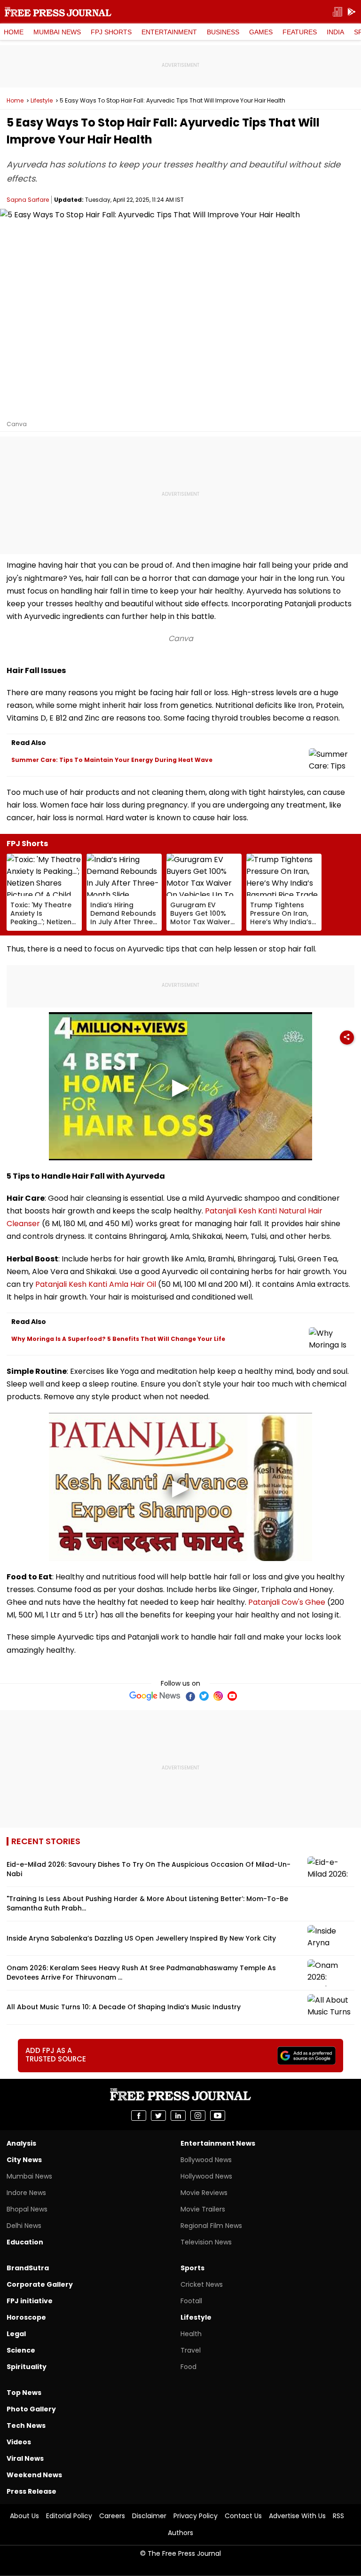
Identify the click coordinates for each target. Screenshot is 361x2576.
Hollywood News (206, 2176)
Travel (191, 2350)
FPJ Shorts (111, 32)
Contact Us (243, 2516)
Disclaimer (149, 2516)
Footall (191, 2301)
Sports (192, 2268)
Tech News (26, 2425)
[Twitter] (204, 1696)
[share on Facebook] (139, 2116)
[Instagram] (218, 1696)
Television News (206, 2242)
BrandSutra (28, 2268)
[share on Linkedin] (178, 2116)
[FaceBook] (190, 1696)
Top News (24, 2393)
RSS (338, 2516)
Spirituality (27, 2367)
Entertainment (169, 32)
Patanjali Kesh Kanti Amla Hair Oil (96, 1284)
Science (21, 2350)
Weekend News (34, 2475)
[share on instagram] (198, 2116)
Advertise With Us (297, 2516)
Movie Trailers (203, 2209)
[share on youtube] (218, 2116)
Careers (112, 2516)
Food (188, 2367)
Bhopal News (27, 2209)
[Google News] (155, 1696)
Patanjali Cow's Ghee (287, 1602)
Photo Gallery (31, 2409)
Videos (19, 2442)
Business (223, 32)
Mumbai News (57, 32)
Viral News (25, 2458)
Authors (180, 2533)
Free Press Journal (58, 12)
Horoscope (26, 2317)
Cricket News (202, 2284)
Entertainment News (218, 2143)
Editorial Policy (69, 2516)
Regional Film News (211, 2226)
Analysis (21, 2143)
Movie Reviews (204, 2193)
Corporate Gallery (40, 2284)
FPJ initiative (30, 2301)
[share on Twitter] (158, 2116)
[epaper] (337, 12)
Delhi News (24, 2226)
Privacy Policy (196, 2516)
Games (261, 32)
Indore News (26, 2193)
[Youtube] (232, 1696)
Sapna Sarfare (28, 200)
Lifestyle (42, 101)
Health (191, 2334)
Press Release (31, 2491)
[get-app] (352, 12)
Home (14, 32)
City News (24, 2160)
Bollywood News (206, 2160)
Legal (16, 2334)
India (335, 32)
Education (25, 2242)
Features (300, 32)
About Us (24, 2516)
